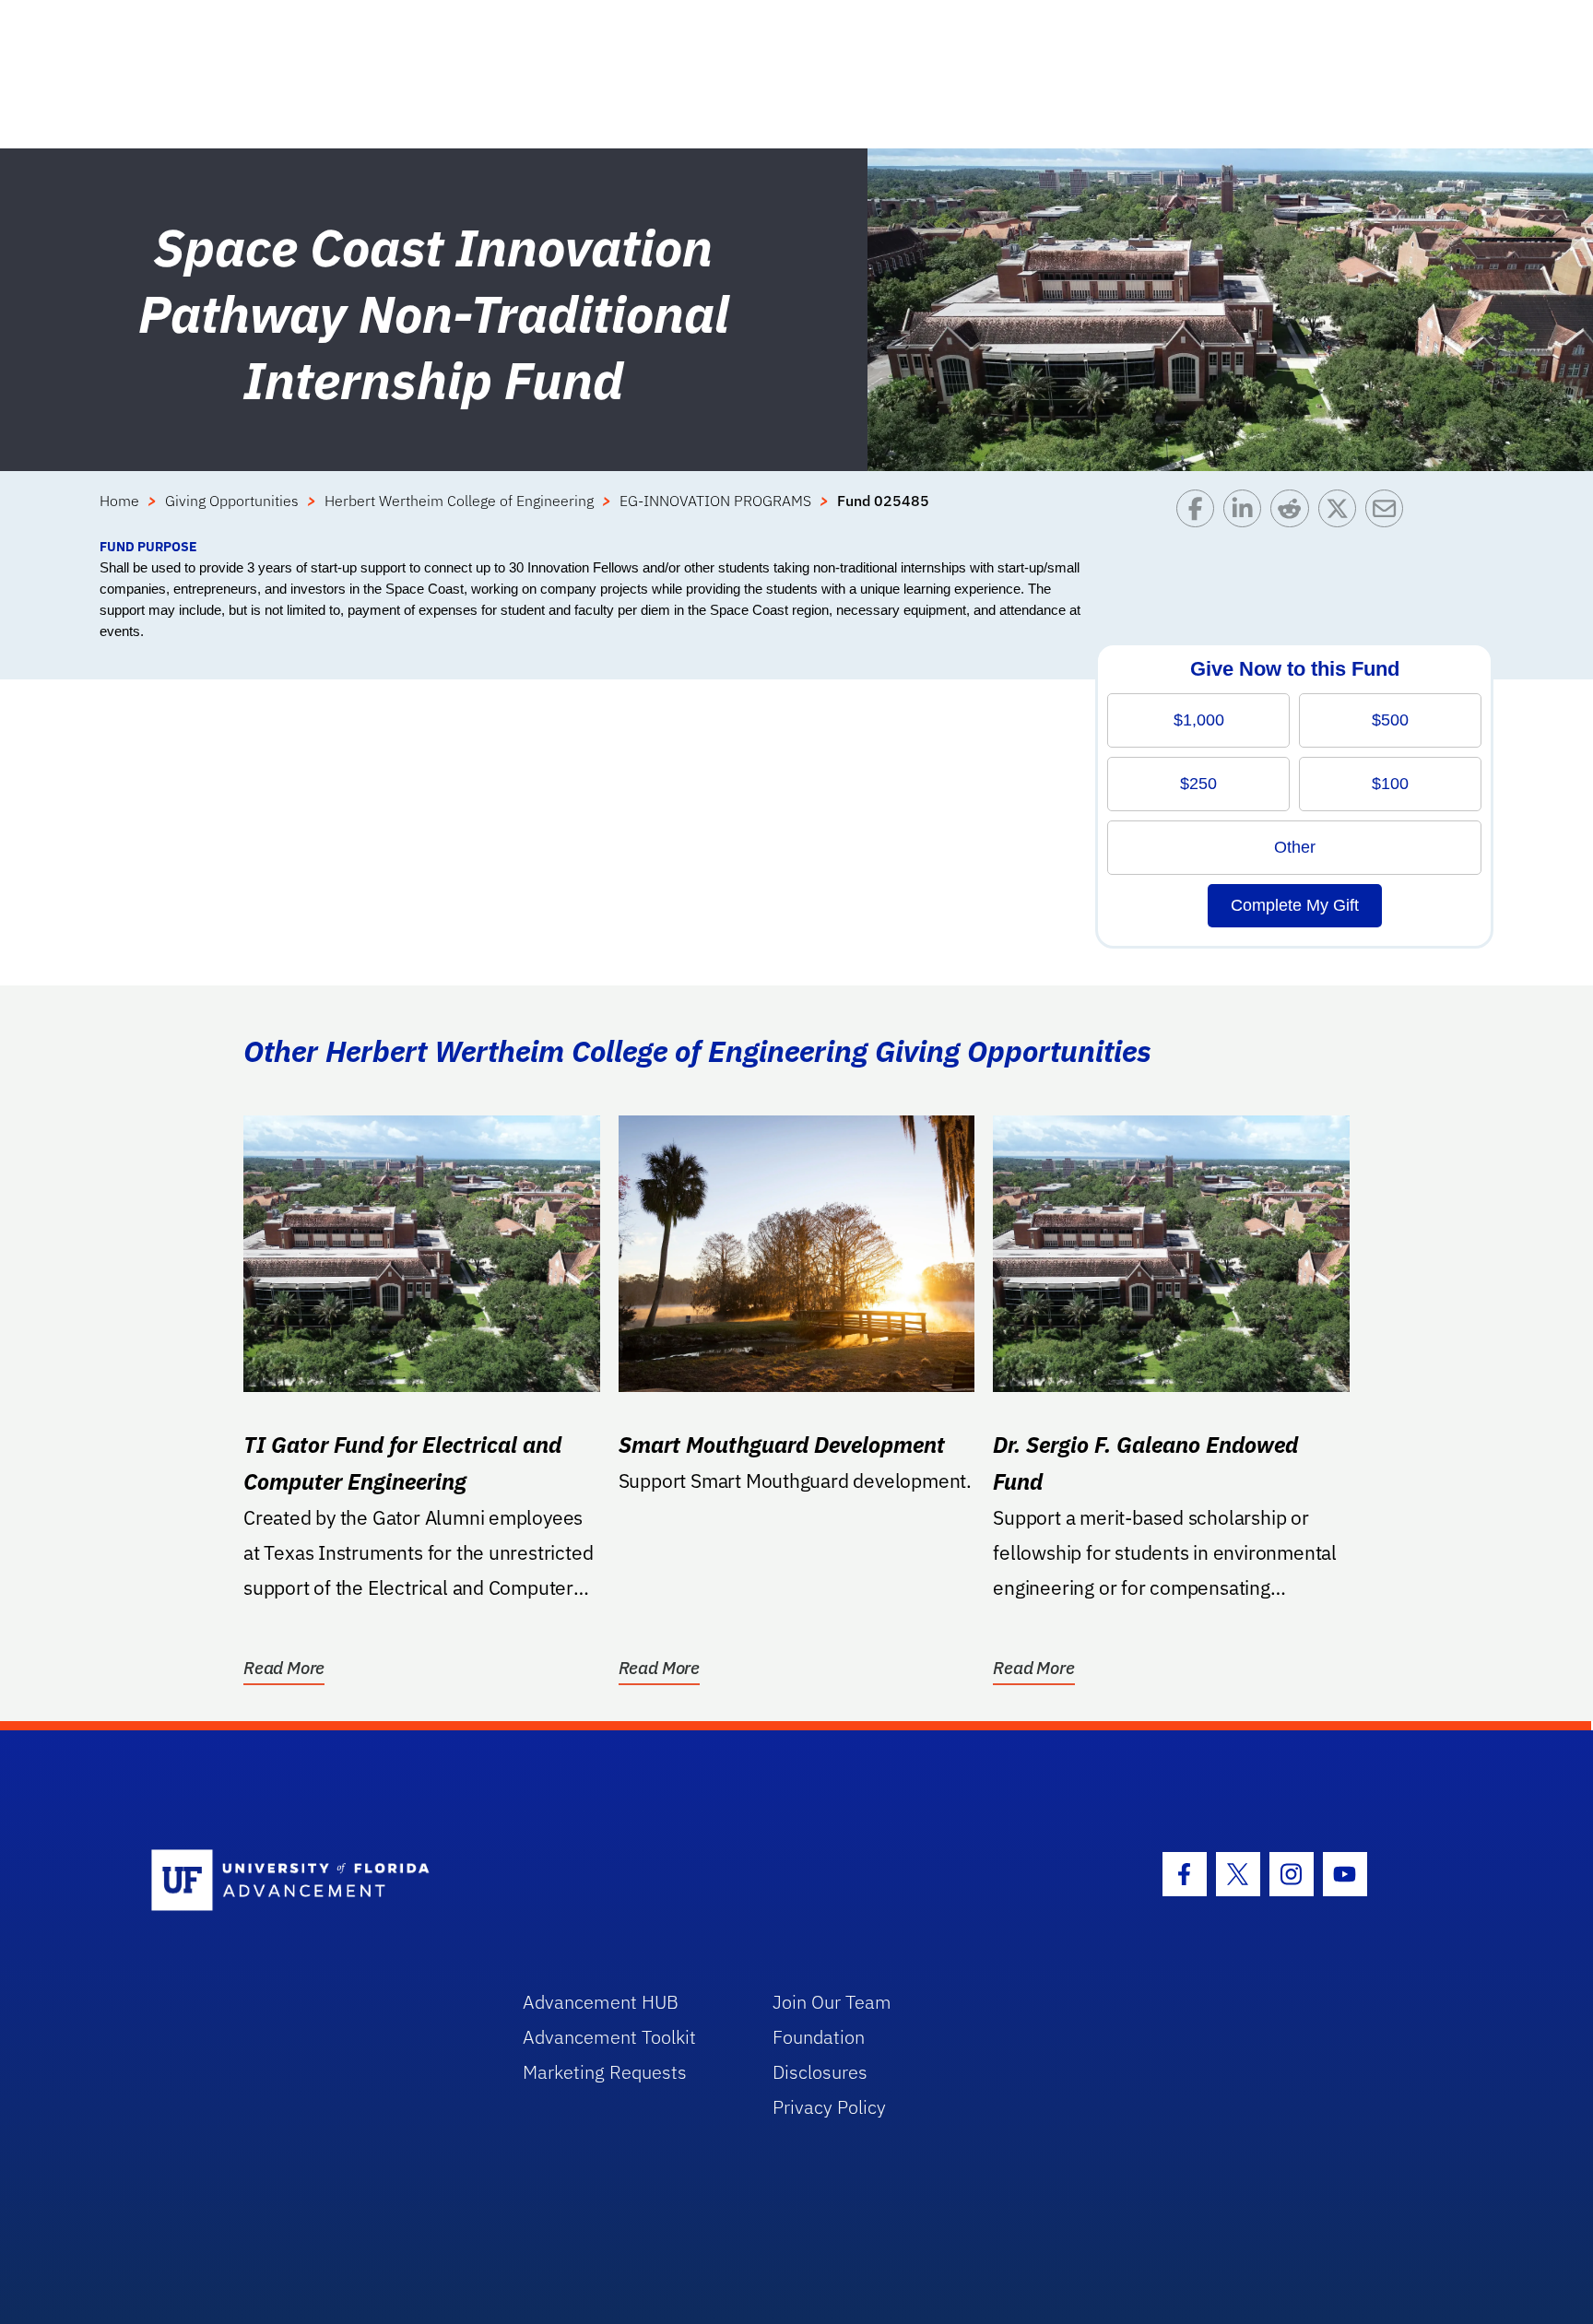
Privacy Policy (829, 2107)
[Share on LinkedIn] (1247, 513)
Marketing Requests (605, 2072)
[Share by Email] (1389, 513)
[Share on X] (1342, 513)
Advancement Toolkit (609, 2037)
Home (119, 501)
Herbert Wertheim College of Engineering (459, 501)
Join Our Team (832, 2002)
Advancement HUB (601, 2002)
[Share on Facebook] (1200, 513)
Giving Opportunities (232, 501)
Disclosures (820, 2072)
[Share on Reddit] (1294, 513)
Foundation (819, 2037)
